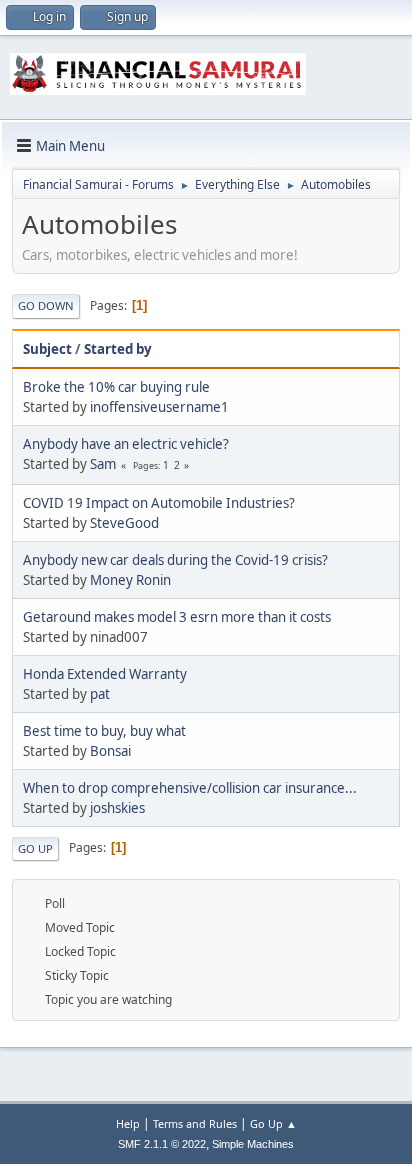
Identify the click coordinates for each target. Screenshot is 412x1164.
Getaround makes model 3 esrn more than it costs (177, 617)
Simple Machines (253, 1144)
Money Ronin (130, 580)
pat (100, 694)
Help (128, 1123)
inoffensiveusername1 (159, 407)
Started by (118, 349)
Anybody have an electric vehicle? (126, 444)
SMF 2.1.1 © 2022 (162, 1144)
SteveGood (124, 523)
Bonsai (110, 751)
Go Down (46, 305)
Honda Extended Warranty (105, 674)
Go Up (35, 848)
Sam (103, 464)
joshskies (117, 808)
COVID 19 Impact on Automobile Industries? (159, 503)
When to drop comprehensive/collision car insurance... (190, 788)
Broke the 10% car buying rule (116, 387)
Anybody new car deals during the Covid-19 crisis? (175, 560)
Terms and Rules (195, 1123)
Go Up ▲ (273, 1123)
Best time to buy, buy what (104, 731)
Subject (47, 349)
